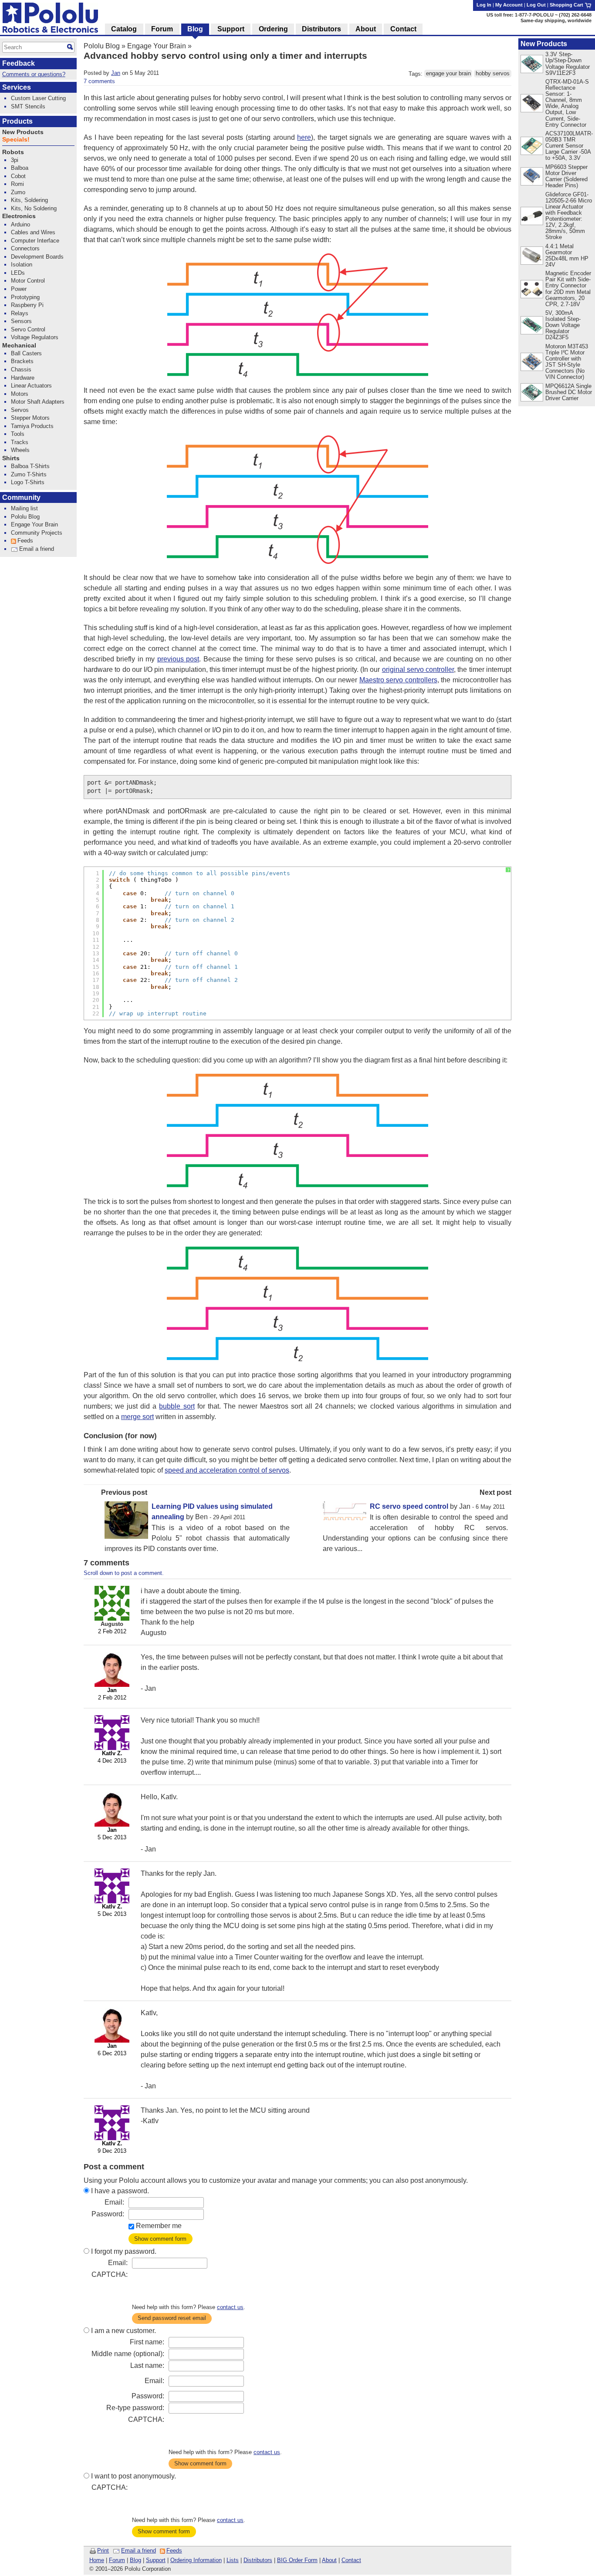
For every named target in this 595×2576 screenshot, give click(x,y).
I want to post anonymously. (134, 2476)
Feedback (19, 63)
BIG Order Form (297, 2560)
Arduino (20, 224)
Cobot (18, 176)
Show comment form (160, 2239)
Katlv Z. (112, 1753)
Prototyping (25, 297)
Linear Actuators (31, 386)
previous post (178, 659)
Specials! (16, 140)
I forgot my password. (124, 2251)
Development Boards (37, 257)
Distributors (258, 2560)
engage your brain (448, 74)
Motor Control (28, 281)
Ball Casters (26, 353)
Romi (17, 184)
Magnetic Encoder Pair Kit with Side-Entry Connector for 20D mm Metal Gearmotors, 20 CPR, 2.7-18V (568, 288)
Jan (116, 73)
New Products (544, 44)
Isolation (22, 265)
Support (156, 2560)
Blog (135, 2560)
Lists (233, 2560)
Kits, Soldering (29, 200)
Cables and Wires (33, 232)
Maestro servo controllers (398, 680)
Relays (20, 313)
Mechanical (19, 346)
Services (17, 87)
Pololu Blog (102, 46)
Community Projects (37, 533)
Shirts (11, 458)
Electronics (19, 216)
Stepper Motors (30, 418)
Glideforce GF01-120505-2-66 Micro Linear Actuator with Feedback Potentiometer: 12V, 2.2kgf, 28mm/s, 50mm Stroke (569, 216)
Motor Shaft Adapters (38, 402)
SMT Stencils (28, 106)
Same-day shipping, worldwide (556, 20)
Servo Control (28, 329)
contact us (230, 2307)
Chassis (21, 369)
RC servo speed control (409, 1506)
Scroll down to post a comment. (124, 1573)
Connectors (25, 248)
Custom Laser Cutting (38, 98)
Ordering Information (196, 2560)
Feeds (174, 2551)
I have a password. (120, 2191)
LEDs (18, 273)
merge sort (137, 1417)
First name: (147, 2342)
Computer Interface (35, 241)
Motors (20, 394)
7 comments (99, 81)
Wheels (20, 450)
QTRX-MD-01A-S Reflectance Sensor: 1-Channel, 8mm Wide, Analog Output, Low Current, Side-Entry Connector (567, 103)
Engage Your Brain (157, 46)
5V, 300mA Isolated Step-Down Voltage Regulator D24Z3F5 (563, 325)
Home (97, 2560)
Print (103, 2551)
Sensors (21, 321)
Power (19, 289)
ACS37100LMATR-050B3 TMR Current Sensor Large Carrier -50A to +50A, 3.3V (569, 146)
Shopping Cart (567, 5)
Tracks (20, 442)
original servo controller (418, 669)
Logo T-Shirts (28, 482)
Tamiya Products (32, 426)
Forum (117, 2560)
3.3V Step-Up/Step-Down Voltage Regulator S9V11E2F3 (568, 63)
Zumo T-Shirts (29, 474)
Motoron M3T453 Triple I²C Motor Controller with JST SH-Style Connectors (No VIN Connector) (567, 362)
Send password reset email (172, 2318)
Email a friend (139, 2551)
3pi (15, 160)
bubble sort (177, 1406)
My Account (509, 5)
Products (17, 121)
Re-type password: (135, 2408)
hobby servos (493, 74)
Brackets (22, 361)
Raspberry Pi (27, 305)
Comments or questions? (34, 74)
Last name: (147, 2365)
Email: (114, 2202)
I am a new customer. (123, 2331)
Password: (108, 2214)
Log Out (536, 5)
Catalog (124, 29)
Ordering (273, 29)
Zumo (18, 192)
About (329, 2560)
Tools (18, 434)
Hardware (23, 378)
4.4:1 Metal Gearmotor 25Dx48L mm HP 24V (567, 255)
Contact (351, 2560)
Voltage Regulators (35, 337)
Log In (484, 5)
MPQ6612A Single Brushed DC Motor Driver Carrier (569, 392)
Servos (20, 410)
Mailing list (24, 508)
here (304, 137)
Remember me (159, 2226)
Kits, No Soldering (34, 208)
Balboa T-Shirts (30, 466)
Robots (13, 152)
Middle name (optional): (128, 2354)
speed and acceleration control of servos (227, 1470)
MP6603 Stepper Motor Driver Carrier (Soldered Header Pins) (566, 176)
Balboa (20, 168)
